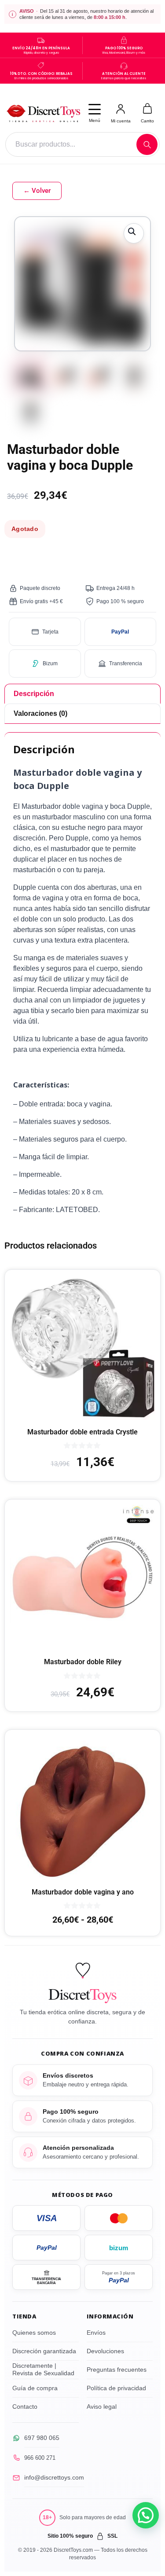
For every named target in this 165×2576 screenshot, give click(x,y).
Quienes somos (34, 2333)
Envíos (96, 2333)
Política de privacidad (116, 2388)
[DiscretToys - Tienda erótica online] (43, 113)
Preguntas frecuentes (117, 2370)
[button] (134, 233)
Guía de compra (35, 2388)
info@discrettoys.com (54, 2477)
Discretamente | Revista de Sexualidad (43, 2370)
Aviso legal (102, 2406)
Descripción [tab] (34, 694)
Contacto (25, 2406)
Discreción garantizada (44, 2351)
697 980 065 (42, 2438)
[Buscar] (147, 144)
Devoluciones (105, 2351)
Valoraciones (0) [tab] (40, 713)
